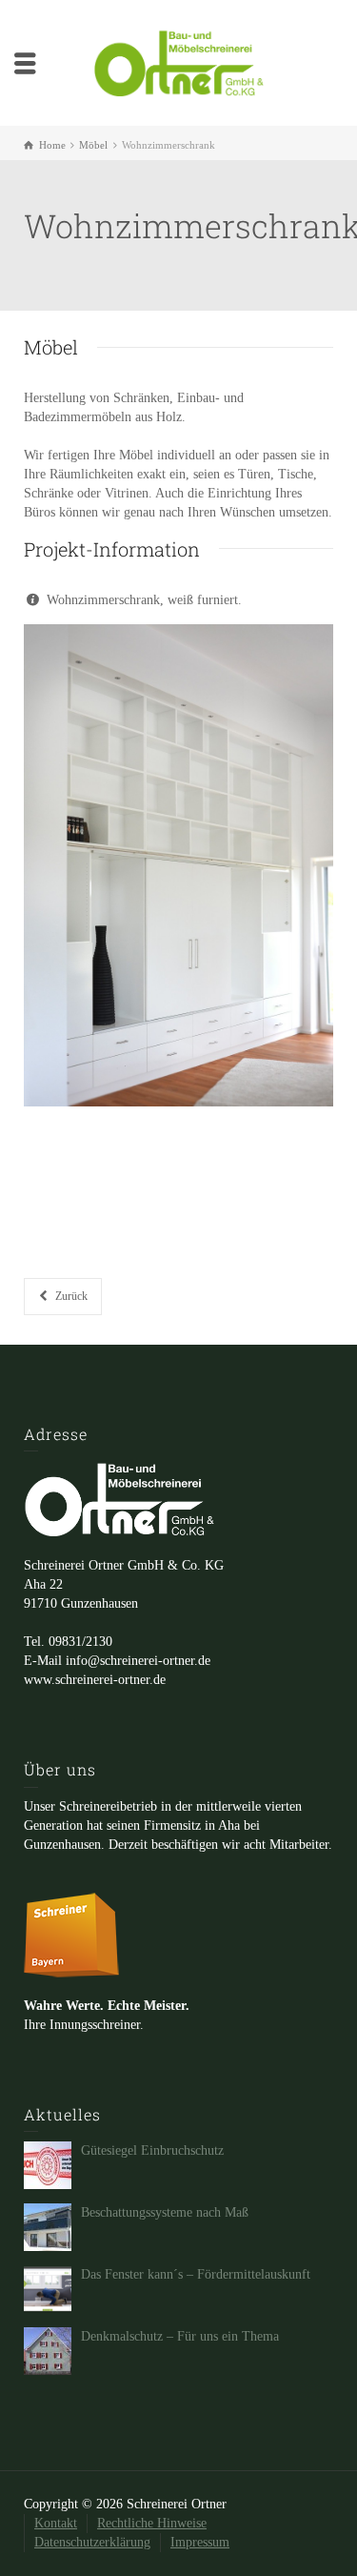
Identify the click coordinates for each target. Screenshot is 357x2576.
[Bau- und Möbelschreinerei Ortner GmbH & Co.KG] (179, 61)
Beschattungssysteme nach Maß (165, 2212)
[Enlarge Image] (178, 865)
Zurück (71, 1296)
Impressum (200, 2542)
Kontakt (56, 2523)
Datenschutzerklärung (92, 2542)
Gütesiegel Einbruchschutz (152, 2150)
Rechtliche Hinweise (152, 2523)
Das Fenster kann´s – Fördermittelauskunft (196, 2274)
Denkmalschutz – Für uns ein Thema (180, 2336)
